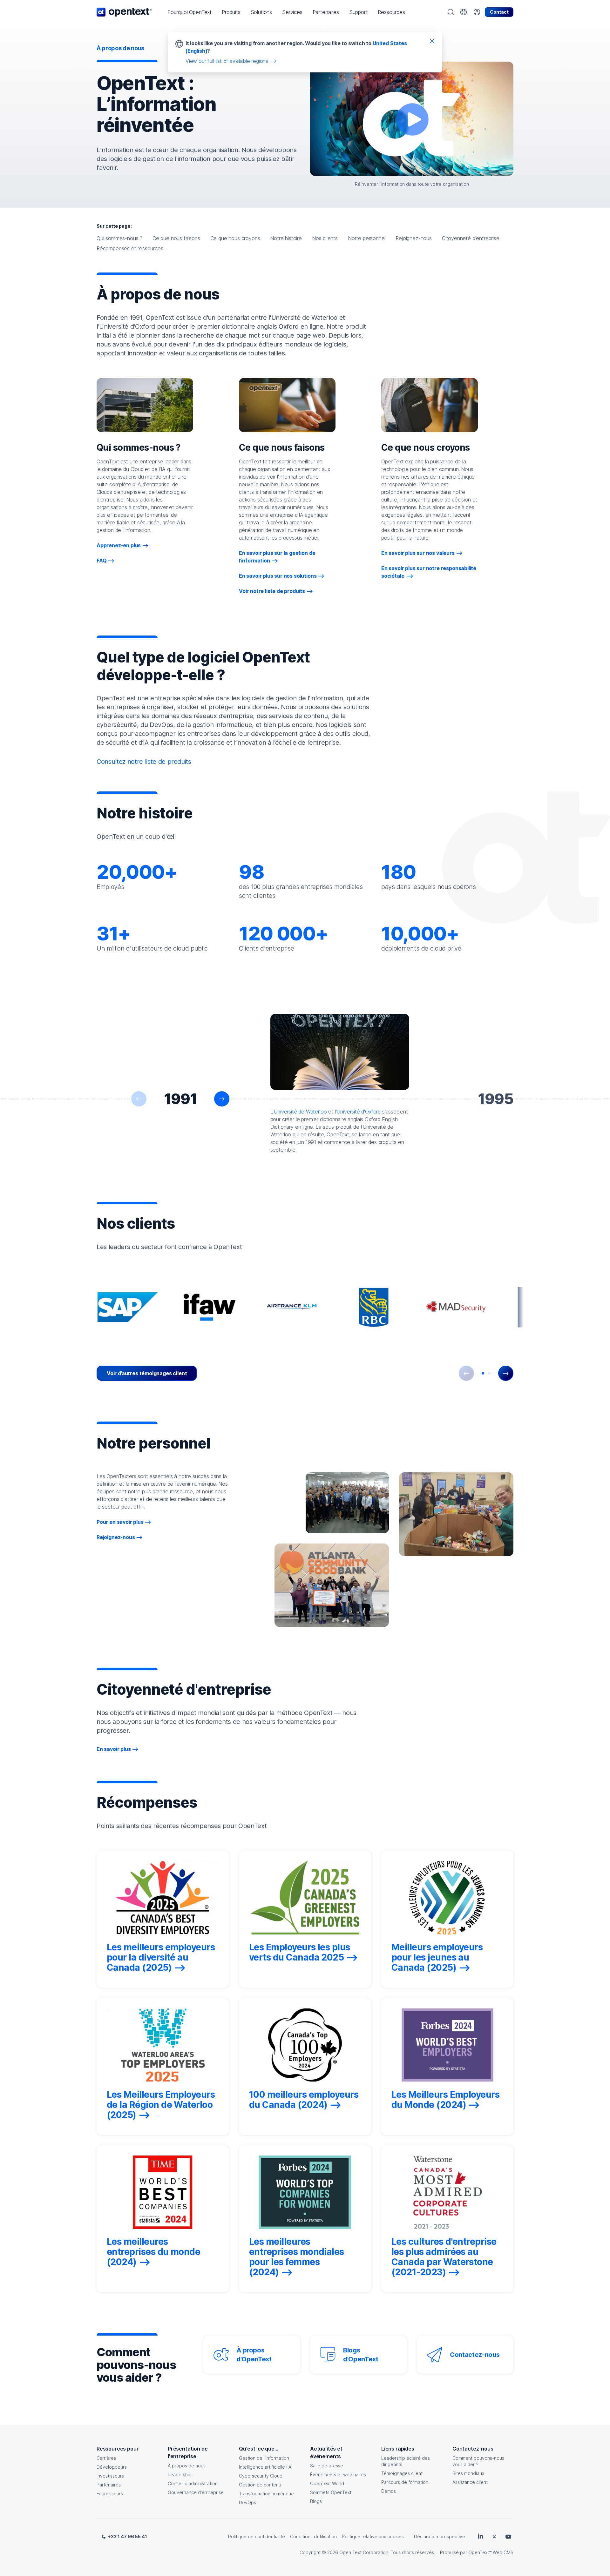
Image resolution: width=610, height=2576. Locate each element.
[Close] (432, 41)
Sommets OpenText (331, 2492)
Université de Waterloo (300, 1112)
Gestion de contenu (260, 2485)
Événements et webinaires (338, 2475)
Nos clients (325, 238)
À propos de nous (187, 2466)
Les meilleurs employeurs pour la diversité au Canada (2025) (161, 1957)
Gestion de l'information (264, 2458)
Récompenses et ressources (130, 248)
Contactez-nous (475, 2355)
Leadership (180, 2475)
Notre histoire (286, 238)
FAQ (102, 561)
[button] (190, 12)
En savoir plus (114, 1749)
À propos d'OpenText (254, 2355)
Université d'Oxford (359, 1112)
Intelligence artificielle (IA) (266, 2467)
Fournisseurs (110, 2494)
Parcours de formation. (405, 2482)
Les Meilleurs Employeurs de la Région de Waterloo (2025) (161, 2105)
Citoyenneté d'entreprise (471, 238)
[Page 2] (489, 1373)
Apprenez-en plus (119, 545)
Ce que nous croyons (235, 238)
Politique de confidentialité (257, 2536)
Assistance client (470, 2482)
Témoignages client (402, 2473)
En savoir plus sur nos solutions (278, 576)
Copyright (310, 2552)
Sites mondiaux (468, 2473)
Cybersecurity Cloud (261, 2476)
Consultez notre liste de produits (144, 762)
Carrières (106, 2458)
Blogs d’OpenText (361, 2355)
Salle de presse (327, 2466)
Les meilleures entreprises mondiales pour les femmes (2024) (297, 2257)
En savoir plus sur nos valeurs (418, 553)
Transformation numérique (266, 2494)
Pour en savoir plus (120, 1522)
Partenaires (109, 2485)
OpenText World (327, 2483)
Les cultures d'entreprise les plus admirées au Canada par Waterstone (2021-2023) (444, 2257)
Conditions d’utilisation (313, 2536)
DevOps (247, 2502)
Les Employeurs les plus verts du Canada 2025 (300, 1952)
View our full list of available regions (227, 61)
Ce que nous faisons (176, 238)
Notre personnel (367, 238)
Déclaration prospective (440, 2536)
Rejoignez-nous (414, 238)
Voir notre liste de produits (272, 591)
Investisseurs (110, 2476)
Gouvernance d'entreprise (196, 2492)
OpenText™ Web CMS (491, 2552)
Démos (389, 2491)
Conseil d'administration (193, 2483)
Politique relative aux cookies (373, 2536)
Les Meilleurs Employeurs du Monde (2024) (445, 2100)
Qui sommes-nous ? (119, 238)
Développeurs (112, 2467)
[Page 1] (483, 1373)
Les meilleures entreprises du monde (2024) (153, 2252)
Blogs (316, 2501)
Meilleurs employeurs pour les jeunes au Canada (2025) (437, 1957)
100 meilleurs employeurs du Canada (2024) (304, 2100)
